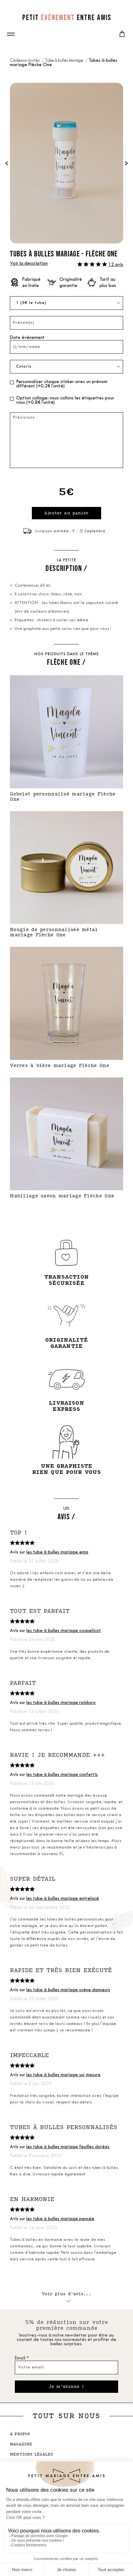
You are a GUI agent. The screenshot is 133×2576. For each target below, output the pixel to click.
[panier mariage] (122, 34)
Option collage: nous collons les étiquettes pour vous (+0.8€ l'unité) (65, 401)
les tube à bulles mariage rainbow (61, 1703)
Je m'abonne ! (67, 2387)
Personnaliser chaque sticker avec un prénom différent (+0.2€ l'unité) (62, 384)
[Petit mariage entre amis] (66, 17)
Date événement (27, 338)
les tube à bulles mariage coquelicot (64, 1631)
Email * (22, 2358)
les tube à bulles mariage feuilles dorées (68, 2147)
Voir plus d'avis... (66, 2294)
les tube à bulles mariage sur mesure (63, 2075)
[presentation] (7, 163)
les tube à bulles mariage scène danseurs (68, 1990)
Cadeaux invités (25, 61)
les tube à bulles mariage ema (57, 1552)
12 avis (116, 265)
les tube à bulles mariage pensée (60, 2219)
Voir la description (29, 264)
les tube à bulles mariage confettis (62, 1775)
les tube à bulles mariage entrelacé (63, 1899)
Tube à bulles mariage (65, 61)
